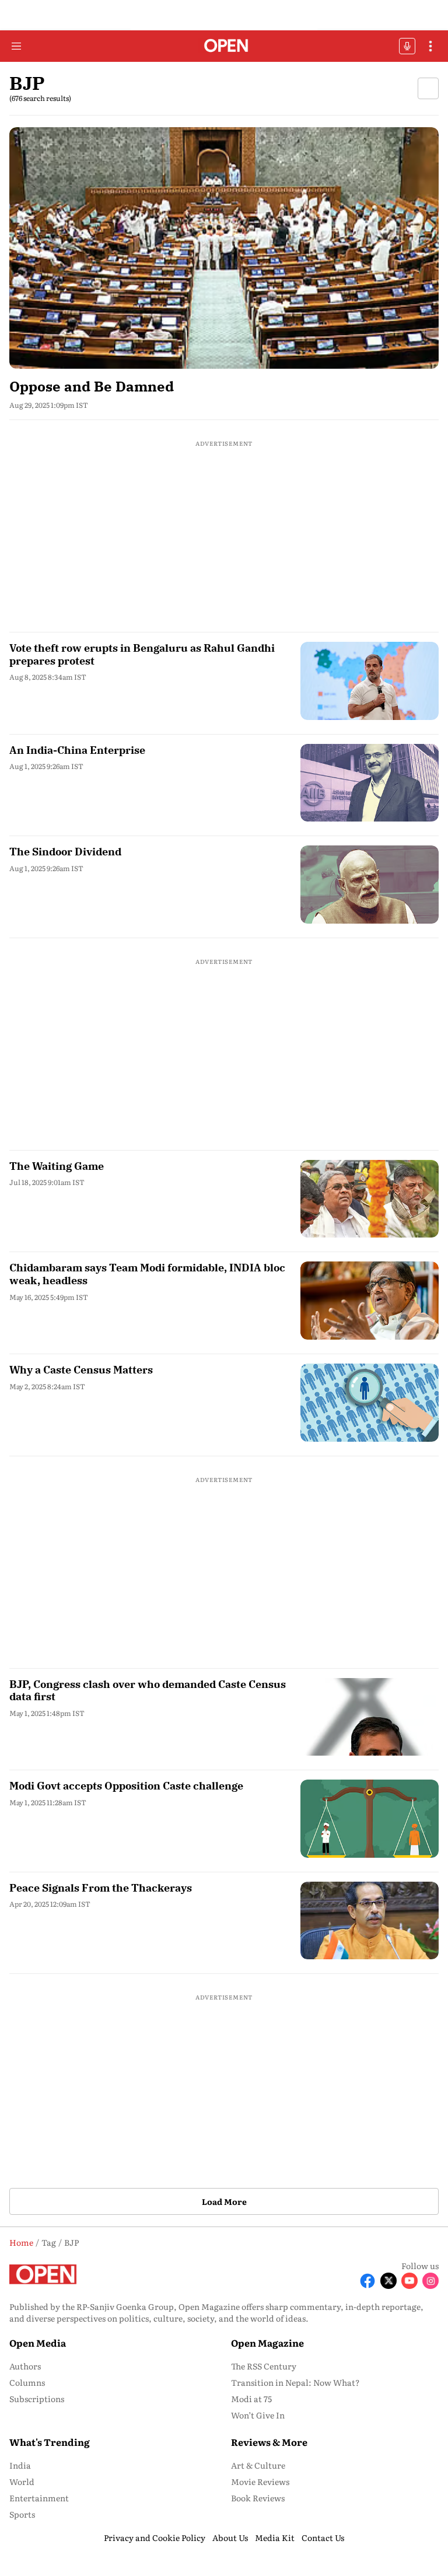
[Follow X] (388, 2281)
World (22, 2481)
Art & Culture (258, 2465)
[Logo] (224, 46)
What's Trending (50, 2442)
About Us (230, 2537)
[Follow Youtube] (409, 2281)
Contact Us (323, 2537)
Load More (224, 2201)
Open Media (38, 2343)
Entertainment (39, 2498)
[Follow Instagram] (430, 2281)
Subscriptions (37, 2399)
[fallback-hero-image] (224, 248)
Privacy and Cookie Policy (155, 2537)
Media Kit (275, 2537)
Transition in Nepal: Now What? (295, 2382)
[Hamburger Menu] (16, 46)
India (20, 2465)
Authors (25, 2366)
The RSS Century (264, 2366)
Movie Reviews (260, 2481)
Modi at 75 (251, 2399)
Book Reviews (258, 2498)
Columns (27, 2382)
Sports (22, 2514)
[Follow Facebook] (367, 2281)
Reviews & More (269, 2442)
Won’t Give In (258, 2415)
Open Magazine (267, 2343)
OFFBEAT (407, 46)
